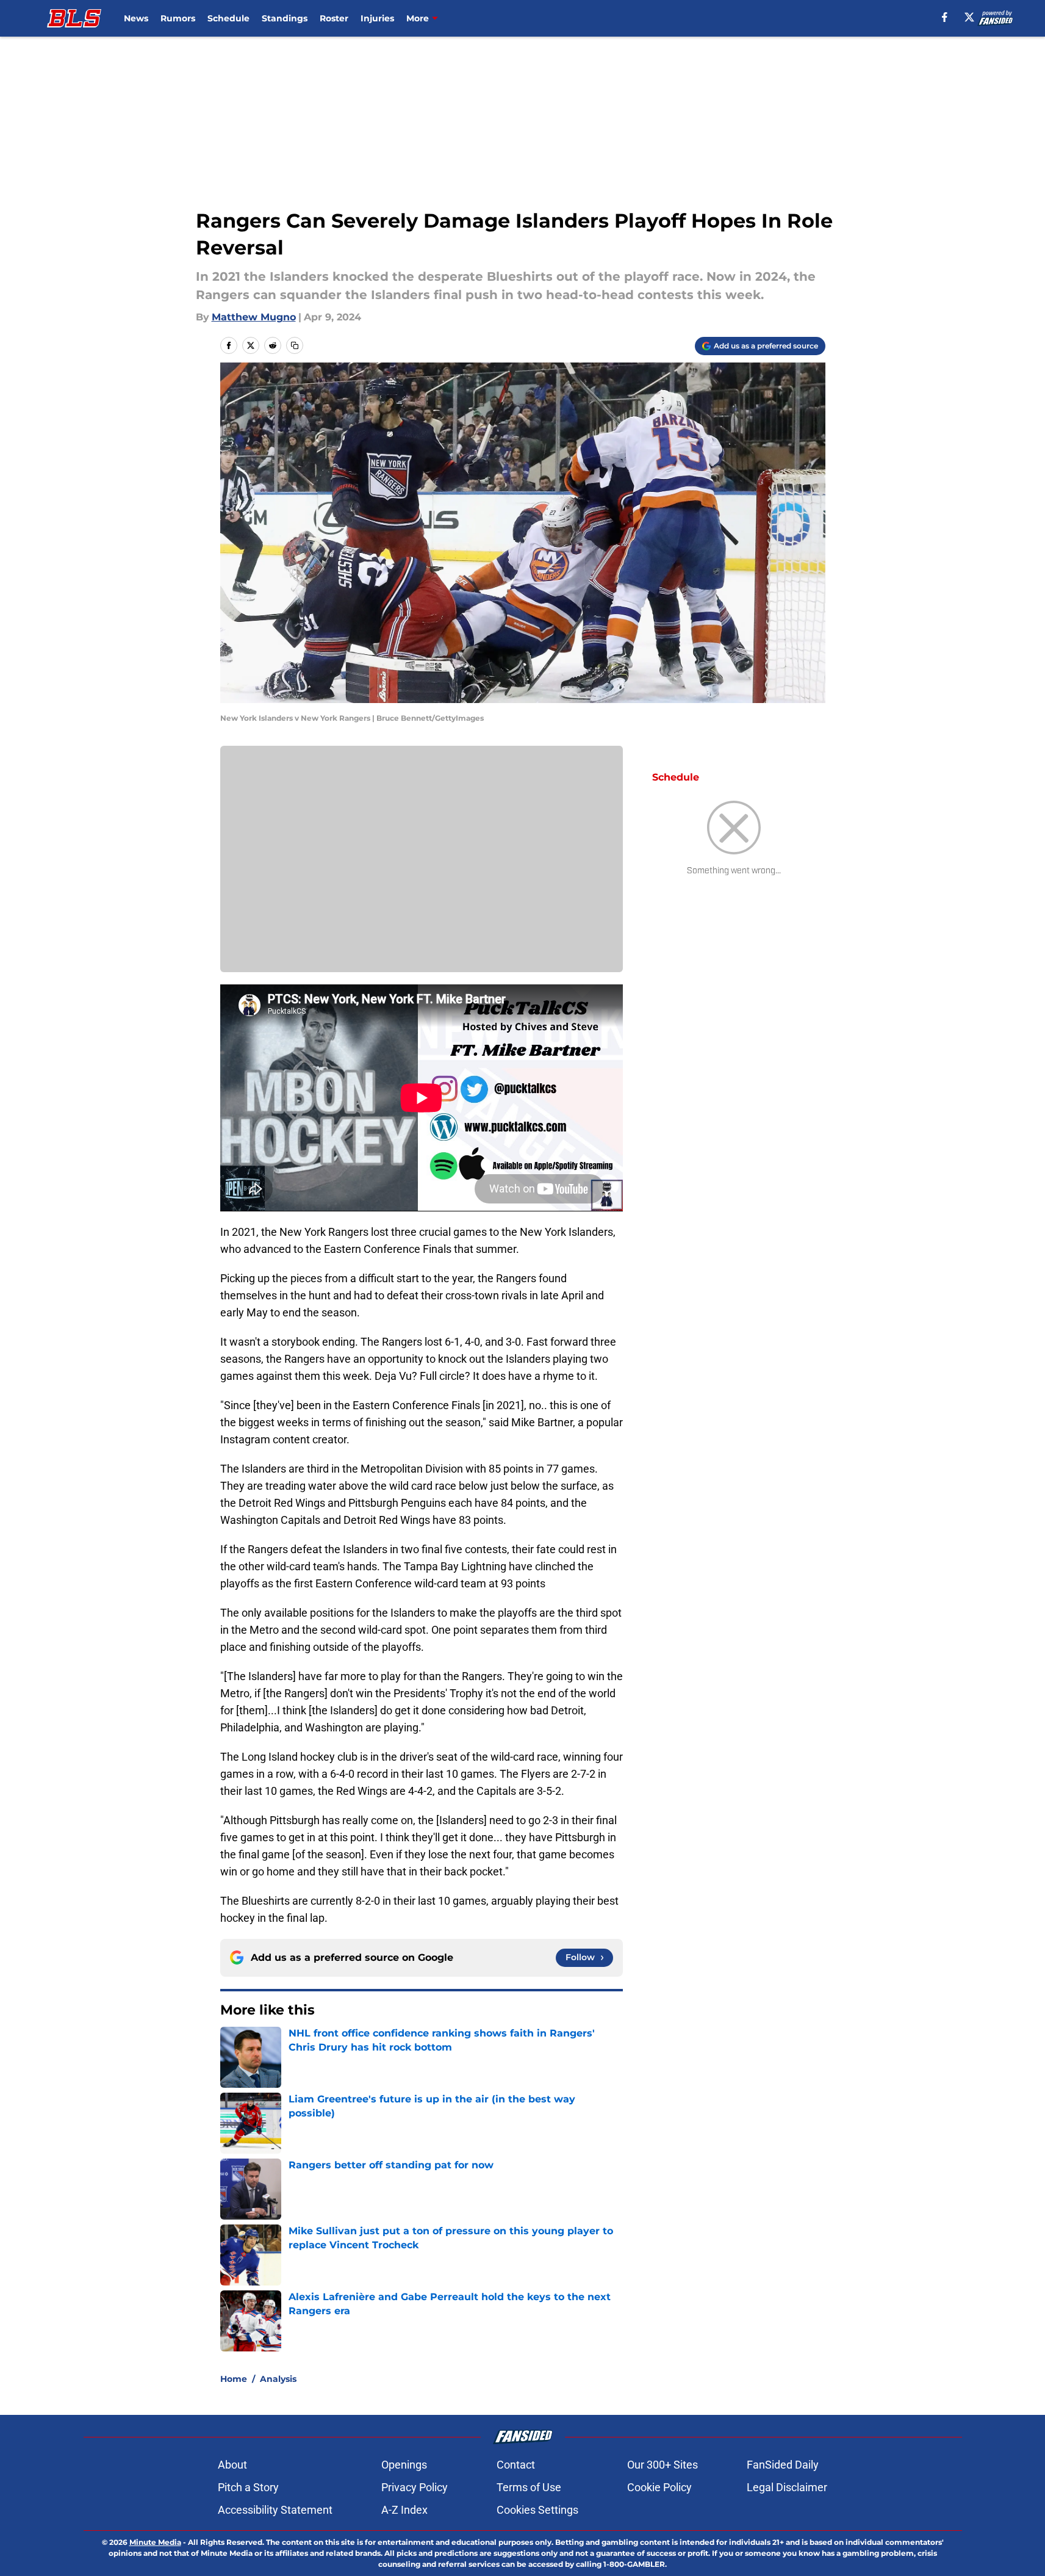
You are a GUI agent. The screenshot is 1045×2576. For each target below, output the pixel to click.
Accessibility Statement (275, 2510)
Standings (285, 18)
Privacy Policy (415, 2487)
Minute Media (155, 2542)
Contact (516, 2465)
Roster (334, 18)
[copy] (295, 345)
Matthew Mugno (254, 317)
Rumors (178, 18)
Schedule (228, 18)
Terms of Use (529, 2487)
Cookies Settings (537, 2510)
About (232, 2465)
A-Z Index (404, 2510)
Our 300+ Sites (663, 2465)
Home (234, 2379)
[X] (969, 17)
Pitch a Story (248, 2487)
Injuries (377, 18)
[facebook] (945, 17)
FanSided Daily (783, 2465)
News (136, 18)
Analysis (278, 2379)
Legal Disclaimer (787, 2487)
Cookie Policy (659, 2487)
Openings (404, 2465)
